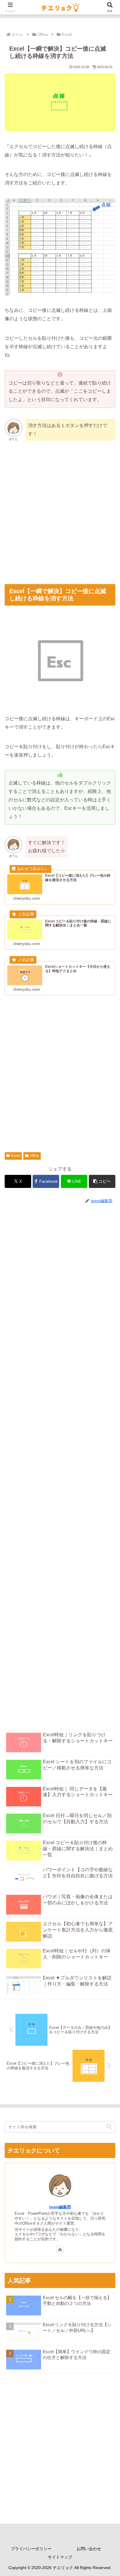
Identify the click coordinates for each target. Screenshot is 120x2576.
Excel (16, 1156)
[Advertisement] (60, 513)
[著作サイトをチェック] (60, 2249)
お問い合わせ (89, 2549)
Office (35, 1156)
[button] (102, 1181)
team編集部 (60, 2207)
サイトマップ (60, 2557)
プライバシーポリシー (31, 2549)
